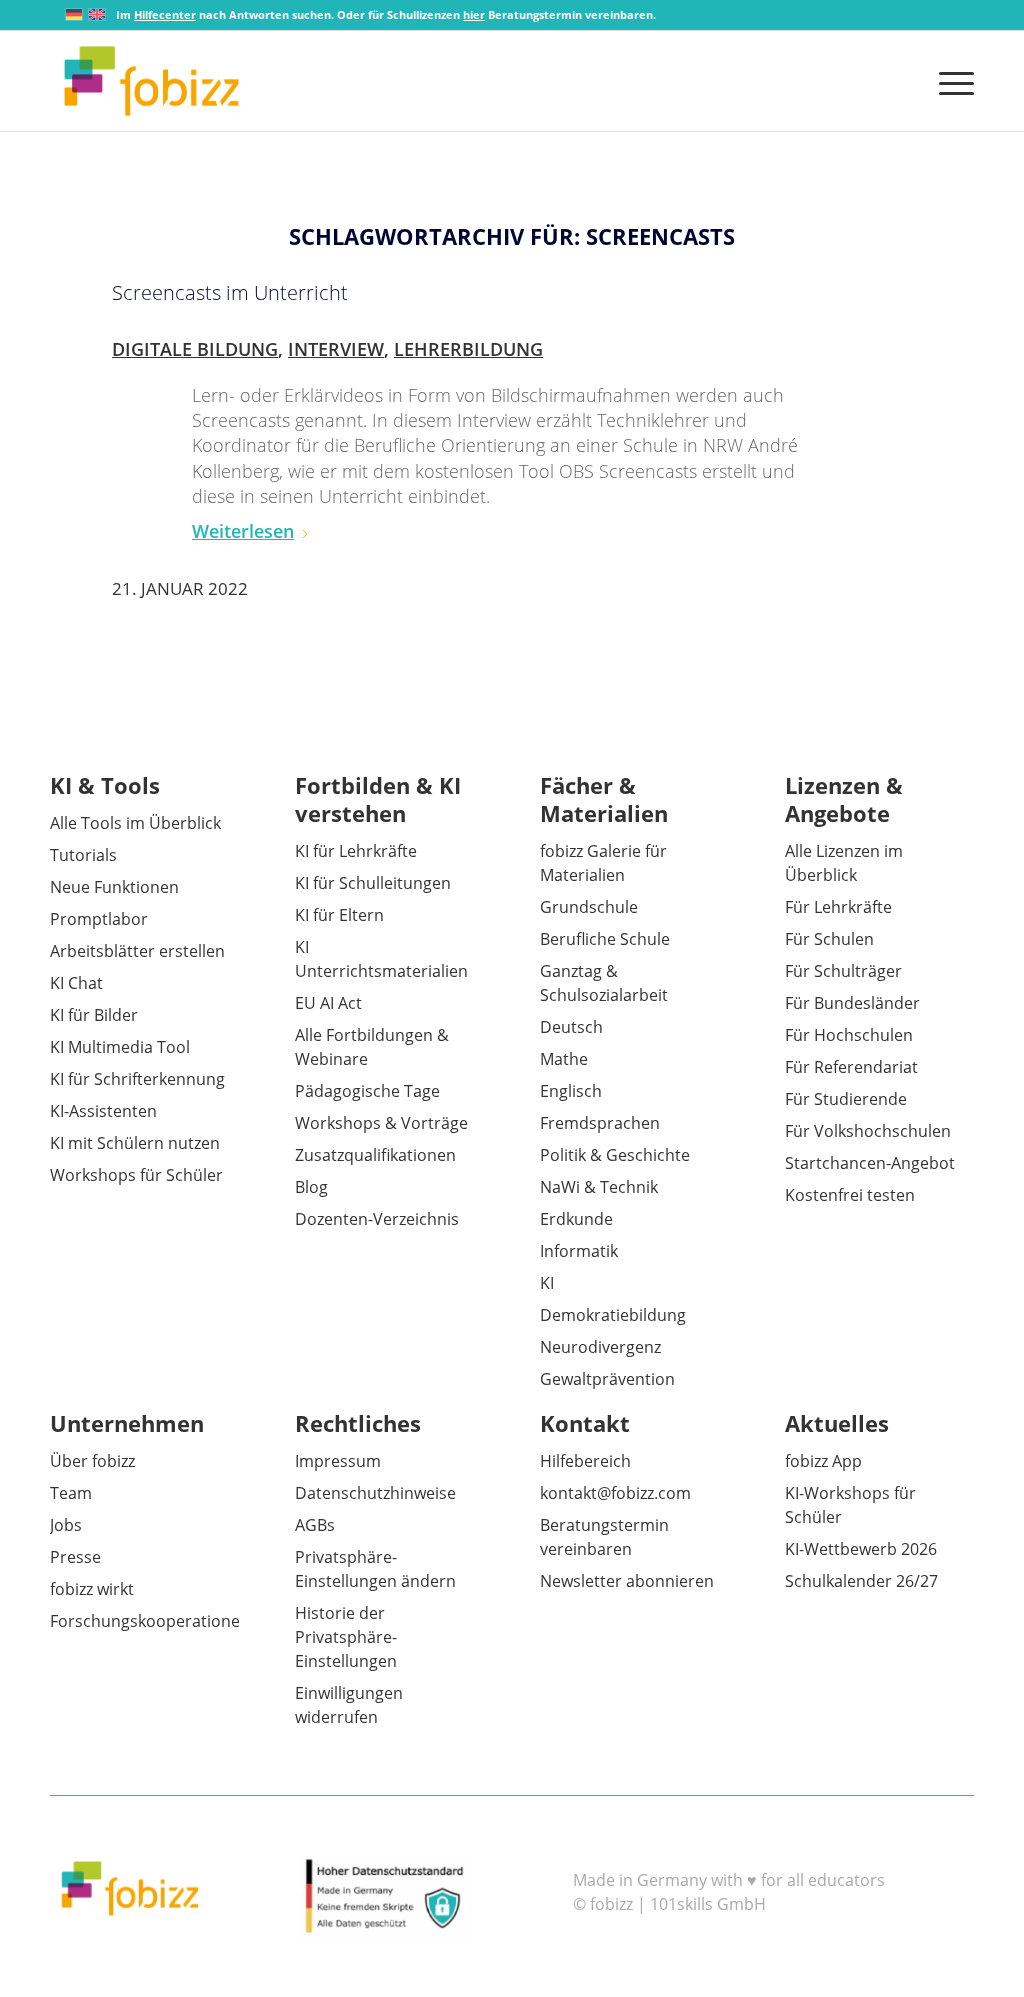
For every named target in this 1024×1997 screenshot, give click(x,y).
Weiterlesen (243, 531)
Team (71, 1493)
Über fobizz (92, 1461)
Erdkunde (576, 1219)
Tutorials (83, 855)
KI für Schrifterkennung (137, 1079)
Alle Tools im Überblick (135, 823)
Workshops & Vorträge (381, 1123)
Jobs (66, 1525)
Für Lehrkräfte (838, 907)
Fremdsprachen (600, 1123)
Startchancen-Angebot (870, 1163)
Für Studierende (846, 1099)
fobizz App (823, 1461)
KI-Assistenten (103, 1111)
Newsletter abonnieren (627, 1581)
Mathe (564, 1059)
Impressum (338, 1461)
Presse (75, 1557)
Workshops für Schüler (136, 1175)
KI (547, 1283)
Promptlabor (99, 919)
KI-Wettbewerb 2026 (861, 1549)
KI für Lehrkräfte (356, 851)
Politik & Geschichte (615, 1155)
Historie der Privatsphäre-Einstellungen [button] (346, 1637)
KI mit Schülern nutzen (135, 1143)
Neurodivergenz (600, 1347)
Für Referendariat (851, 1067)
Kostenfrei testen (850, 1195)
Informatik (579, 1251)
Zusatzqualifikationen (375, 1155)
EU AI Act (328, 1003)
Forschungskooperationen (150, 1621)
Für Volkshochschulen (868, 1131)
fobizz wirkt (92, 1589)
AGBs (315, 1525)
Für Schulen (829, 939)
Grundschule (589, 907)
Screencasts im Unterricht (230, 292)
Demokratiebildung (613, 1315)
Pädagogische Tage (367, 1091)
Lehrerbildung (468, 349)
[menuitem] (950, 81)
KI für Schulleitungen (373, 883)
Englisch (571, 1091)
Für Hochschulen (849, 1035)
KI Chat (76, 983)
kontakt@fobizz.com (615, 1493)
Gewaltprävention (607, 1379)
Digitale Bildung (195, 349)
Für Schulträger (843, 971)
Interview (336, 349)
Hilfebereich (585, 1461)
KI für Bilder (94, 1015)
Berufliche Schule (605, 939)
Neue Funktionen (114, 887)
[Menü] (950, 81)
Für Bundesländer (852, 1003)
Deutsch (571, 1027)
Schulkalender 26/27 (861, 1581)
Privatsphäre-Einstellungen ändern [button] (375, 1569)
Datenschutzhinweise (375, 1493)
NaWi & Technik (599, 1187)
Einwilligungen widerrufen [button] (349, 1705)
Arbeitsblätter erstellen (137, 951)
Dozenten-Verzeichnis (377, 1219)
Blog (311, 1187)
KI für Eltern (339, 915)
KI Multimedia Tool (120, 1047)
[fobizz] (151, 81)
